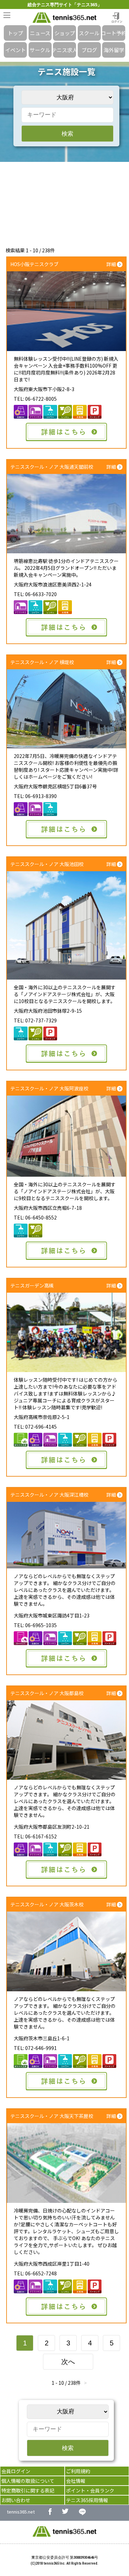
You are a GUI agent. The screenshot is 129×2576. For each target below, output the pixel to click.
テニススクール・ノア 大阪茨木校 (47, 1904)
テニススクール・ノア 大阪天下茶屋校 (52, 2116)
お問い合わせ (16, 2500)
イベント (15, 50)
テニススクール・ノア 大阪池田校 (47, 864)
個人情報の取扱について (28, 2481)
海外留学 (114, 50)
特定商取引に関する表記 (28, 2490)
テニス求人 (64, 50)
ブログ (89, 50)
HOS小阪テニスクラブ (34, 264)
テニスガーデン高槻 (32, 1285)
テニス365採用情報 (87, 2500)
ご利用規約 (78, 2471)
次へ (68, 2362)
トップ (15, 33)
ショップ (65, 33)
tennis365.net (21, 2512)
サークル (40, 50)
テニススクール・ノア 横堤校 (42, 662)
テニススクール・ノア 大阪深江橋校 (49, 1495)
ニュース (40, 33)
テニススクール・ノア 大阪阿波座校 (49, 1088)
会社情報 (76, 2481)
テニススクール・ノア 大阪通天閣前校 (52, 467)
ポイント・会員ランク (90, 2490)
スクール (89, 33)
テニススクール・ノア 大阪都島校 (47, 1693)
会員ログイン (16, 2471)
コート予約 (114, 33)
